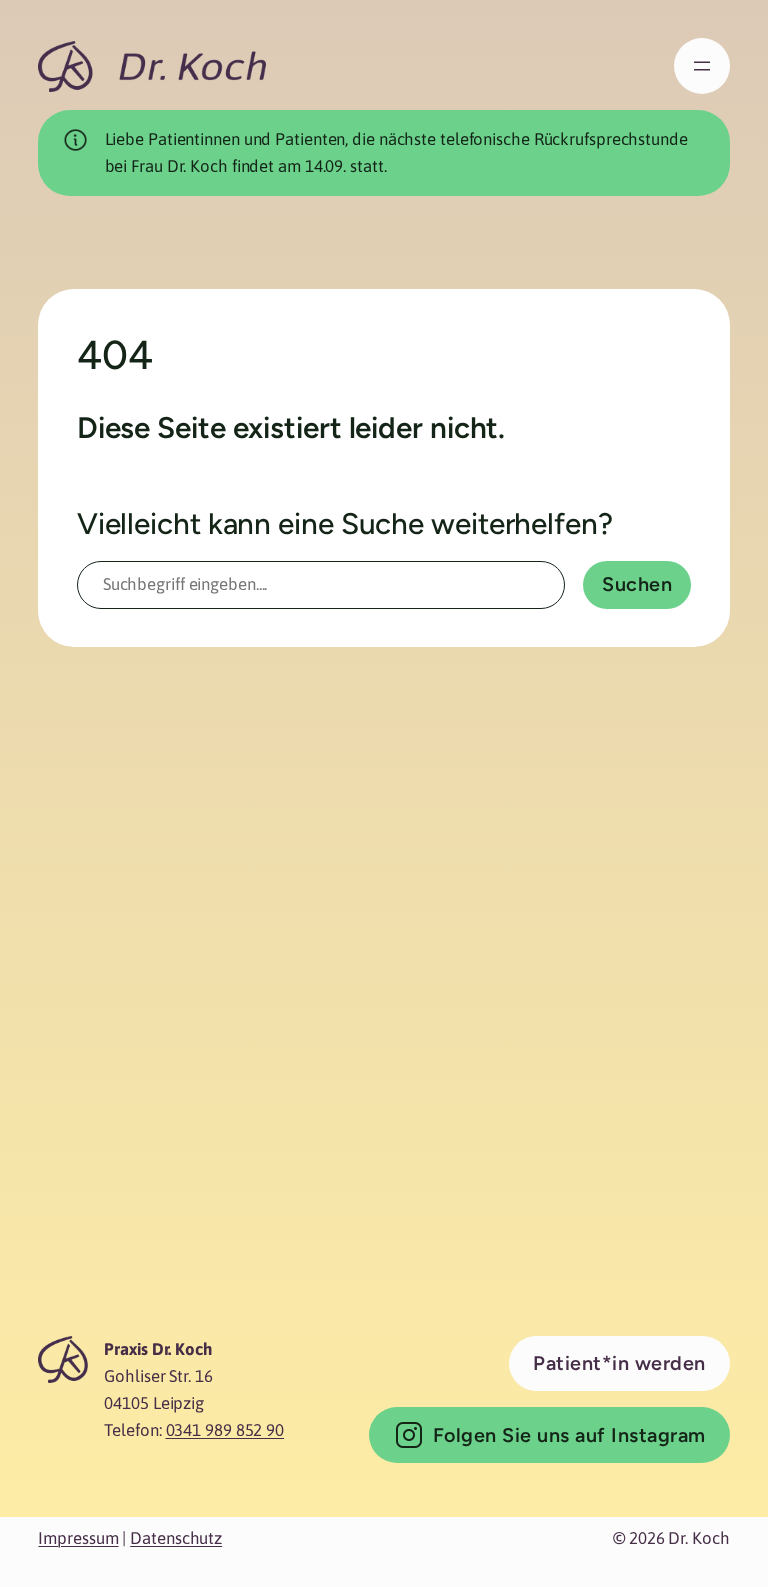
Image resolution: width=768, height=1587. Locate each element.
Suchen (637, 584)
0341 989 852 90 (225, 1430)
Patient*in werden (619, 1363)
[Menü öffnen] (702, 66)
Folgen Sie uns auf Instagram (569, 1435)
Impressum (78, 1538)
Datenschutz (176, 1538)
